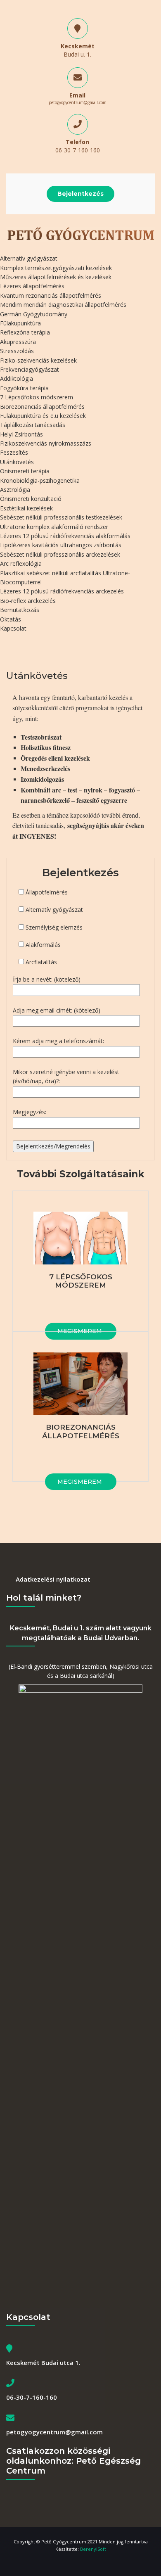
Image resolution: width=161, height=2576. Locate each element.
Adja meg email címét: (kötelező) (57, 1010)
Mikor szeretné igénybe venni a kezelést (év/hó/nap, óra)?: (66, 1076)
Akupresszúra (18, 342)
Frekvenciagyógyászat (30, 369)
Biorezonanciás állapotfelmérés (42, 407)
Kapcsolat (13, 628)
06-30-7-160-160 (78, 150)
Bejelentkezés (80, 194)
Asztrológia (15, 490)
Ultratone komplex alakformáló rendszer (54, 527)
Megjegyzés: (30, 1112)
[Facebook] (80, 2562)
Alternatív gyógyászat (29, 258)
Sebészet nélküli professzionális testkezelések (61, 517)
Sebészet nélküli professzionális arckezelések (60, 554)
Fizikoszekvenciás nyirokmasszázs (46, 443)
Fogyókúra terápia (24, 388)
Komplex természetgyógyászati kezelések (56, 268)
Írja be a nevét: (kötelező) (47, 979)
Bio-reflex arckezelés (28, 601)
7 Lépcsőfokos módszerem (37, 397)
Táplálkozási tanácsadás (33, 425)
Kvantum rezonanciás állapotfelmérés (51, 295)
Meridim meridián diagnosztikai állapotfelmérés (63, 305)
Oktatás (11, 619)
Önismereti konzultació (31, 499)
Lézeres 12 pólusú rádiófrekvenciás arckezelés (62, 591)
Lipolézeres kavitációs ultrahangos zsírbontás (61, 545)
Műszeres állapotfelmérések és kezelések (56, 277)
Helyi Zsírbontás (21, 434)
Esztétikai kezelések (26, 508)
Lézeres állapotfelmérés (32, 286)
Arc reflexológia (21, 563)
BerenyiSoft (93, 2549)
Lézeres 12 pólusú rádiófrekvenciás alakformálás (65, 536)
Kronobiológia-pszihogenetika (40, 480)
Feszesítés (14, 452)
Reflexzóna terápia (25, 332)
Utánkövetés (17, 462)
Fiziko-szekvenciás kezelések (38, 360)
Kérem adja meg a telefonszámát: (58, 1041)
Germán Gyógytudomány (34, 314)
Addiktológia (17, 378)
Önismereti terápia (25, 471)
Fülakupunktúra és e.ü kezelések (43, 416)
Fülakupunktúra (20, 323)
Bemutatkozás (20, 610)
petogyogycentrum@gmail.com (78, 102)
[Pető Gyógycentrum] (80, 234)
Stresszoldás (17, 351)
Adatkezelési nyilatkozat (53, 1579)
